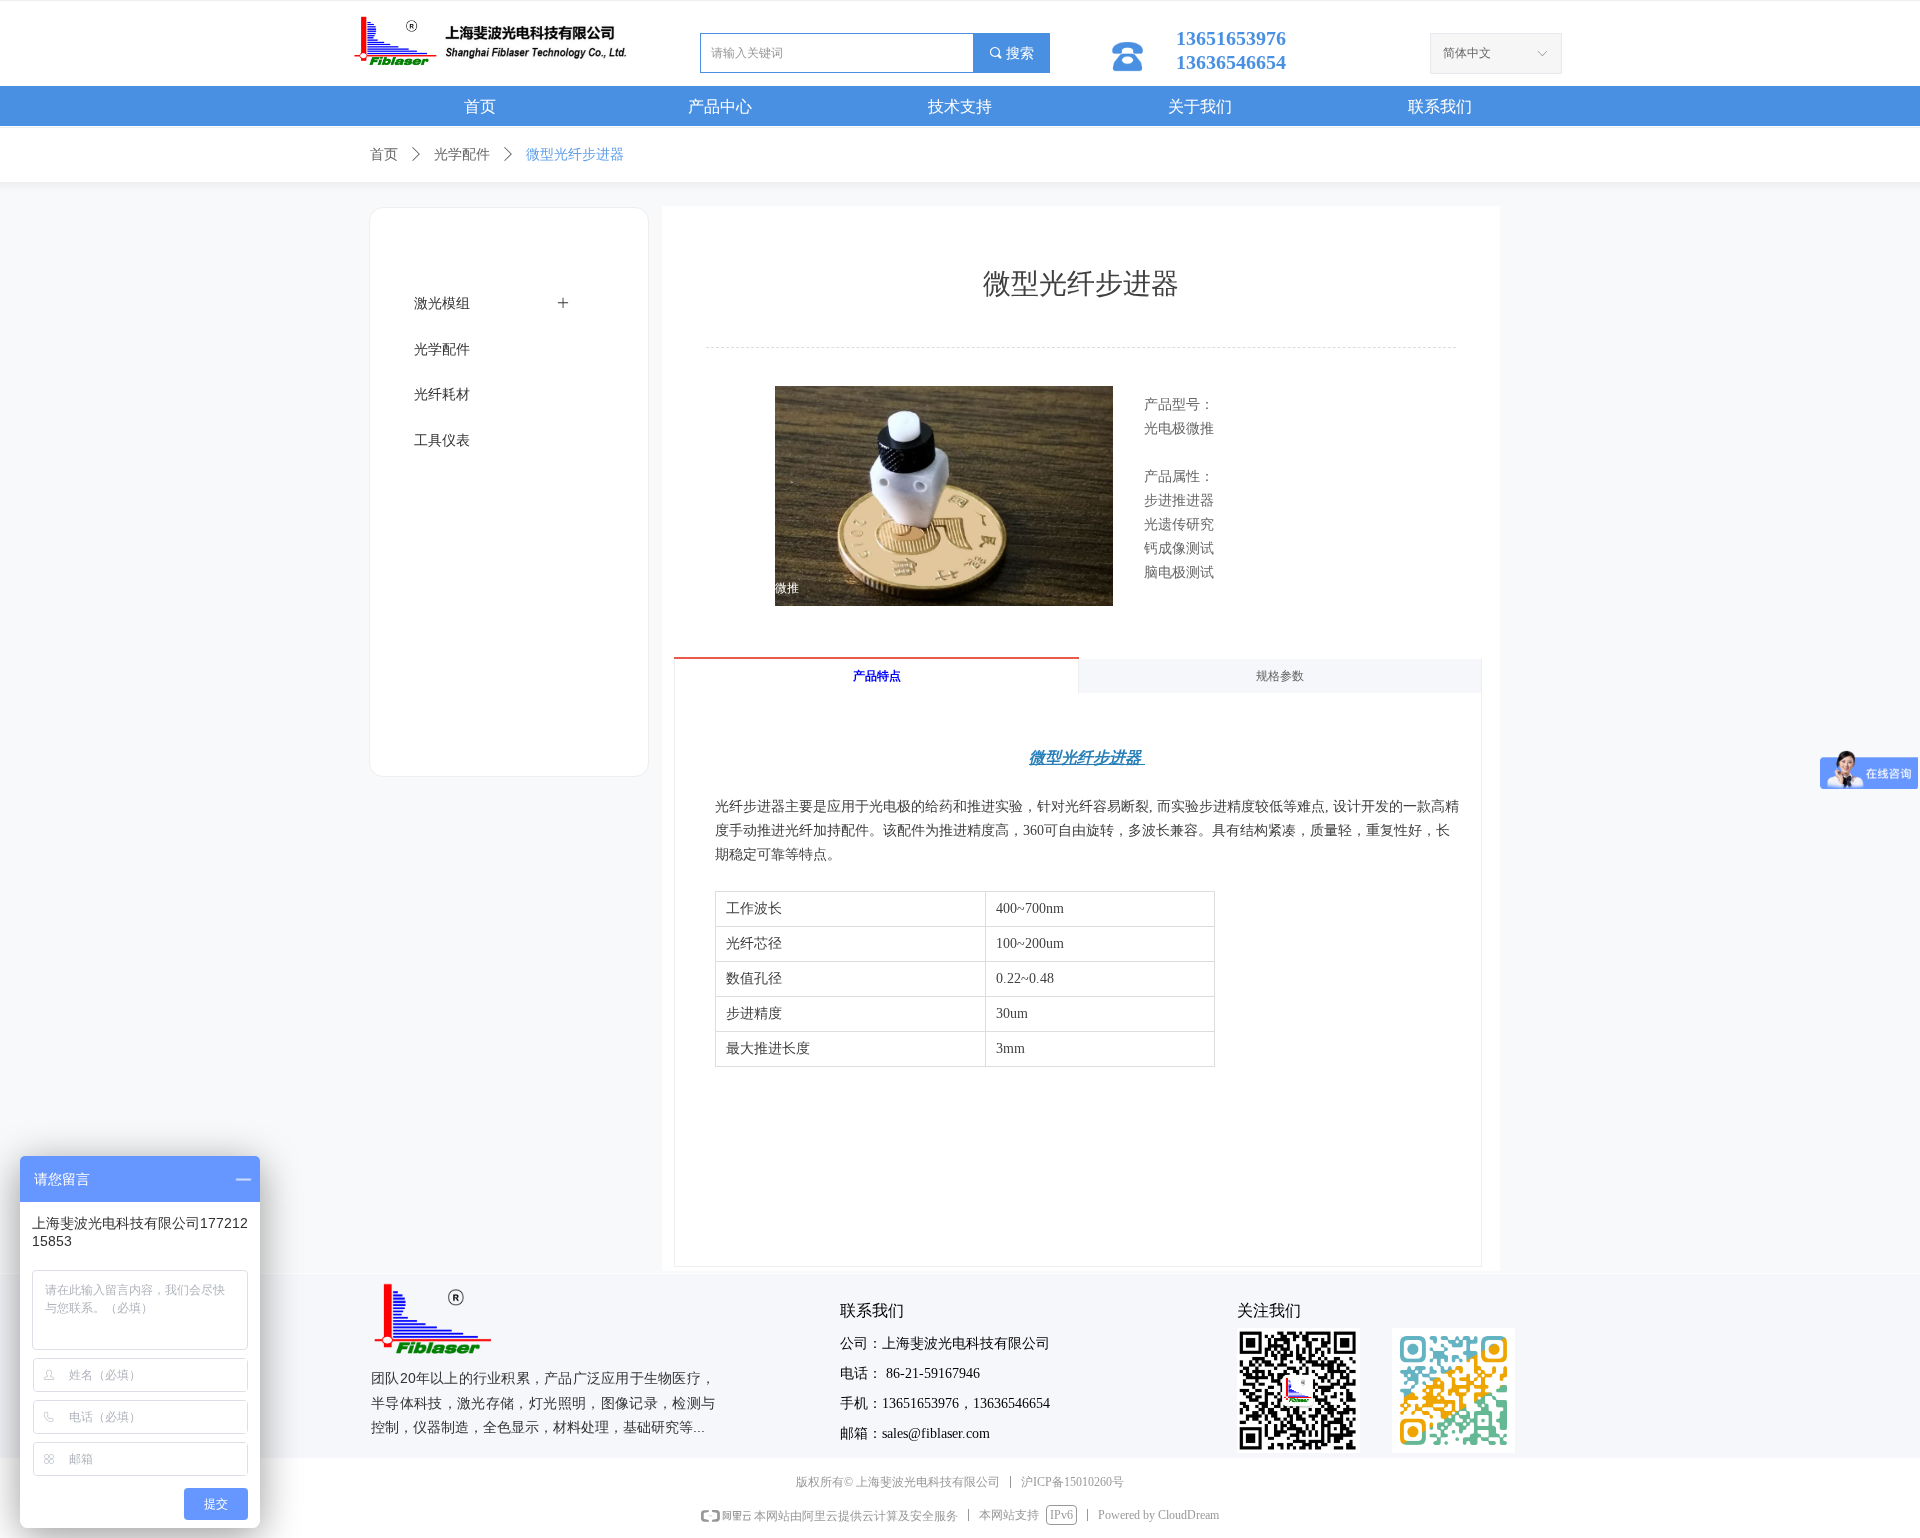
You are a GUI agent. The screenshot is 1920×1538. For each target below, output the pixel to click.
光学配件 (462, 154)
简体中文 (1467, 53)
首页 (384, 154)
